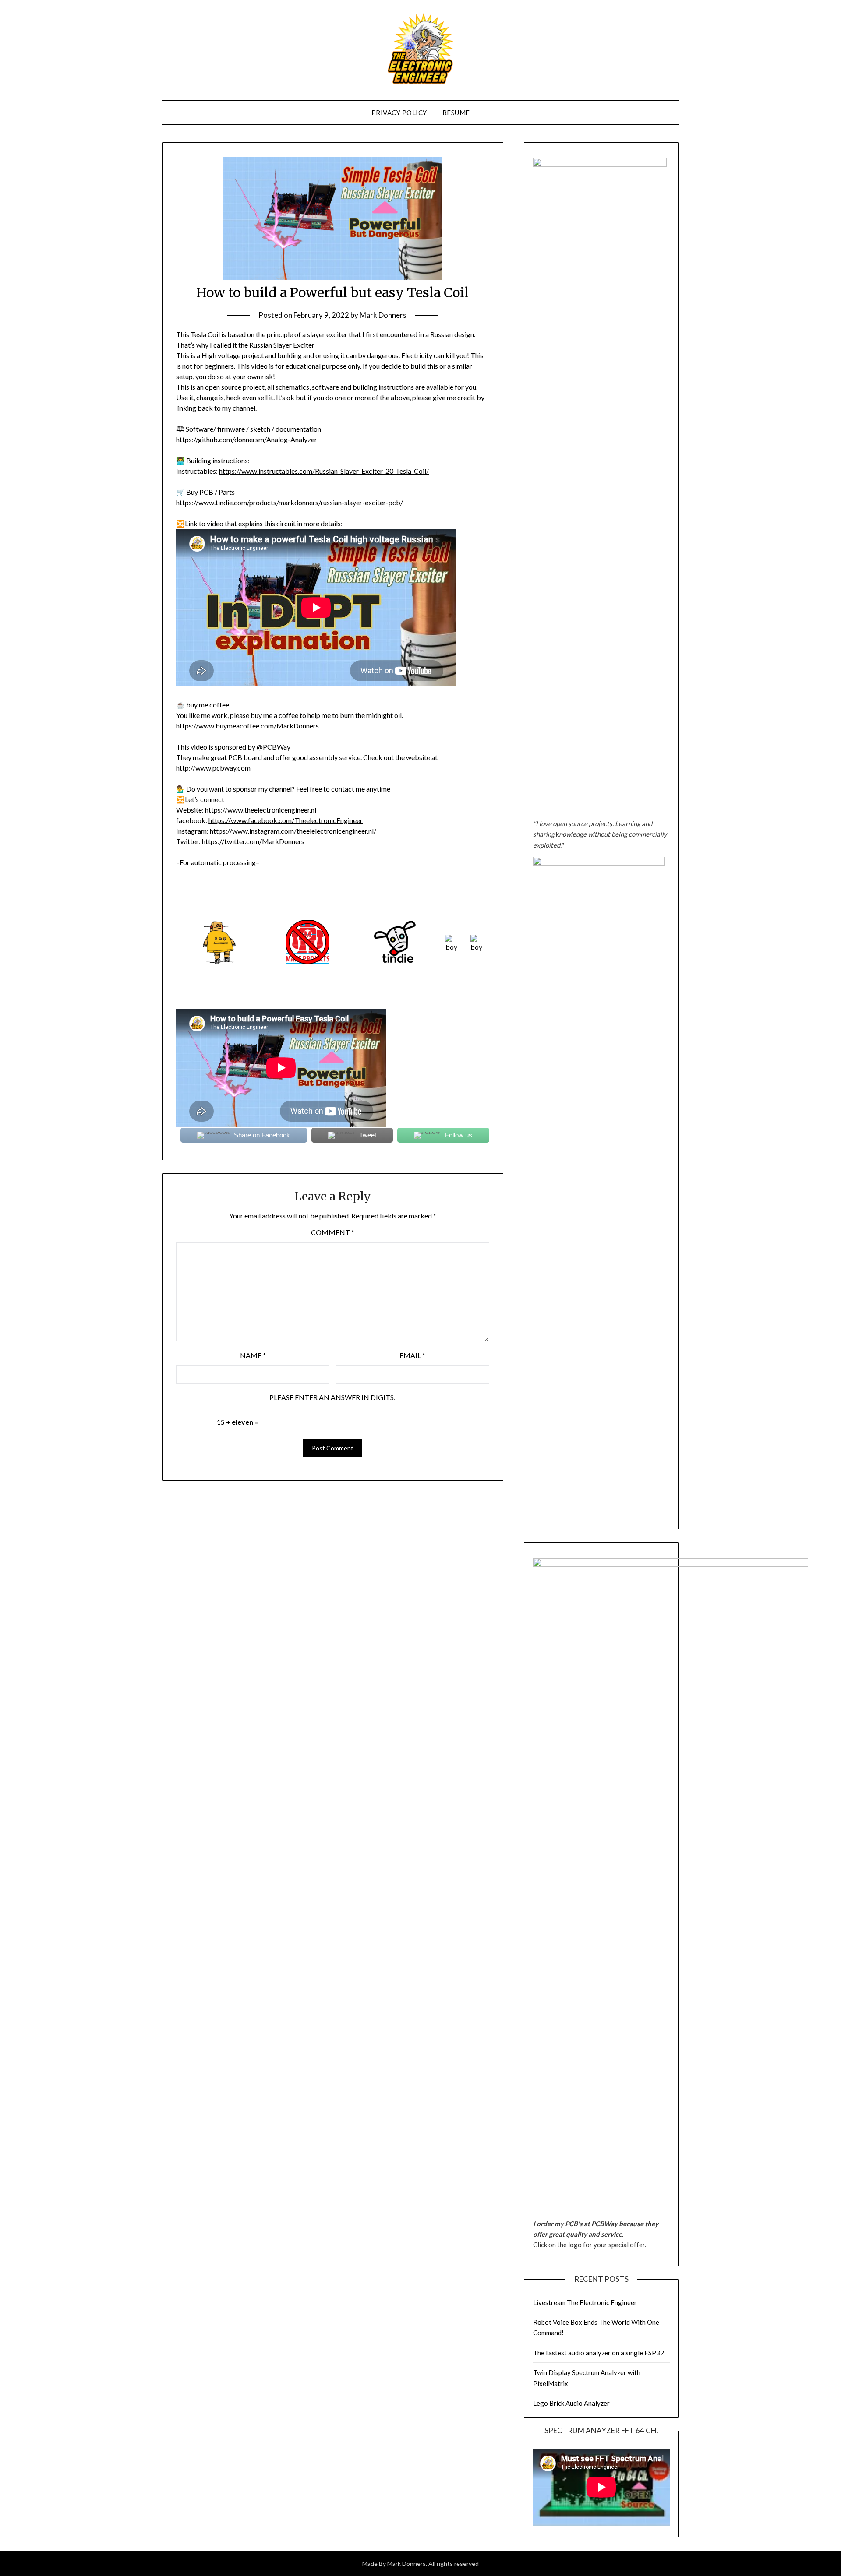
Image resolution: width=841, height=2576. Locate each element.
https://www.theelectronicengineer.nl (261, 810)
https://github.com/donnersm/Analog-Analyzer (247, 439)
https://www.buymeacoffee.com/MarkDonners (247, 726)
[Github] (451, 947)
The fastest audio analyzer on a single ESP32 (599, 2353)
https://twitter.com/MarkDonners (253, 841)
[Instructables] (220, 961)
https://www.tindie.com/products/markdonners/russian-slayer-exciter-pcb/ (290, 502)
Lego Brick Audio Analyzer (571, 2403)
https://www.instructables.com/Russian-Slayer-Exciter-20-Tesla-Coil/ (324, 471)
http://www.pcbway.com (213, 768)
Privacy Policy (399, 113)
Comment (333, 1232)
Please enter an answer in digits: (332, 1397)
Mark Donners (383, 315)
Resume (456, 113)
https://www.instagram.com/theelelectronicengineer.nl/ (293, 831)
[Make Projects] (307, 961)
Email (412, 1355)
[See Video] (477, 947)
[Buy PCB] (395, 961)
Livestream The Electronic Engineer (585, 2302)
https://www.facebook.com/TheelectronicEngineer (286, 820)
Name (253, 1355)
